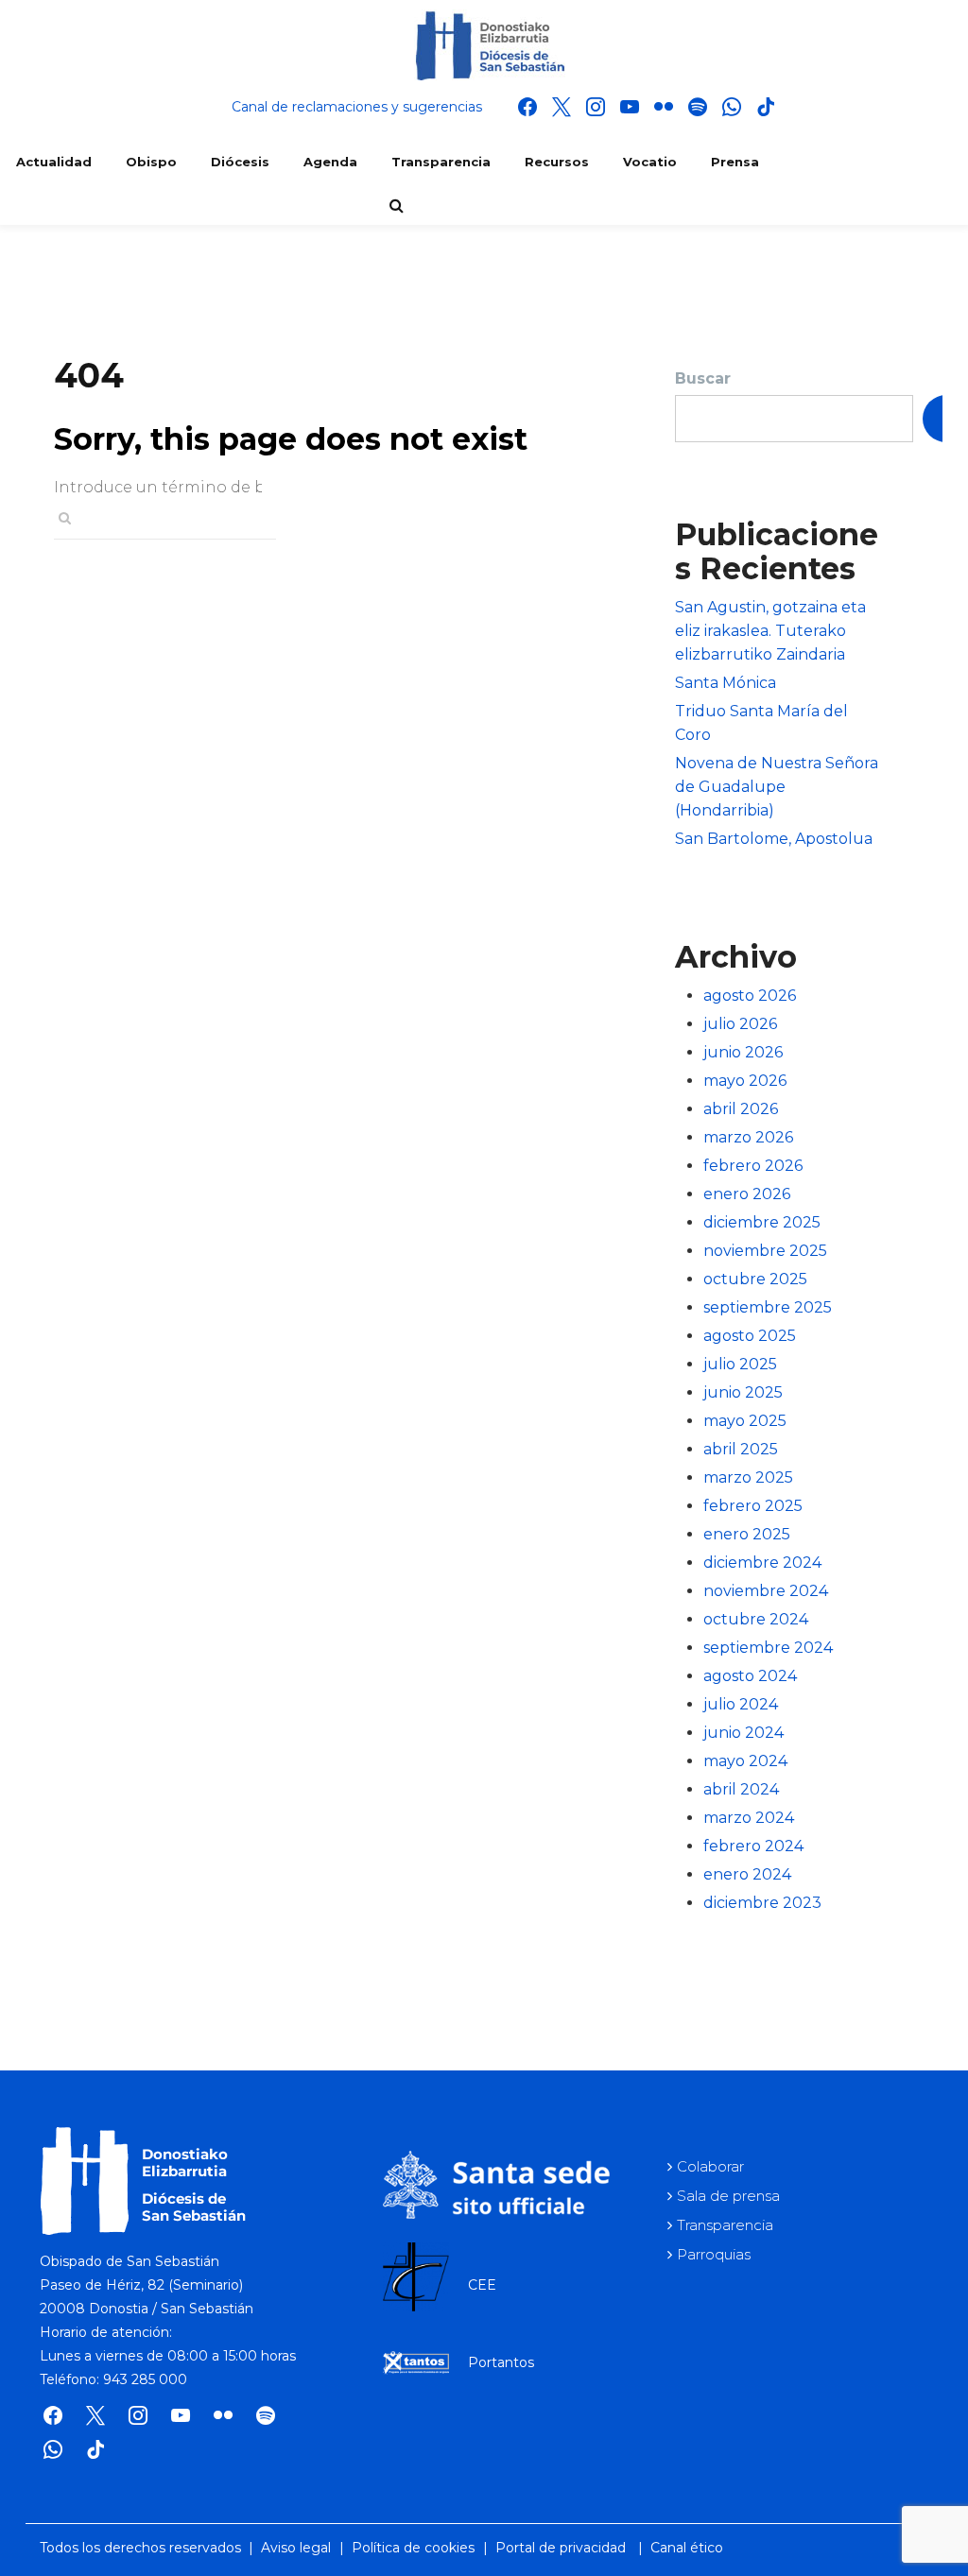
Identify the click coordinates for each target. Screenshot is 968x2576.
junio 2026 (743, 1052)
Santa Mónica (726, 683)
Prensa (735, 162)
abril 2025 (741, 1449)
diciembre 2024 (762, 1563)
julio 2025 (740, 1364)
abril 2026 (741, 1109)
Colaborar (710, 2166)
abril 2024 (741, 1789)
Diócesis (240, 162)
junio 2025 (743, 1392)
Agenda (330, 162)
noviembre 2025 (765, 1251)
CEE (482, 2285)
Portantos (501, 2362)
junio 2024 (743, 1733)
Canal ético (687, 2548)
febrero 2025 (753, 1506)
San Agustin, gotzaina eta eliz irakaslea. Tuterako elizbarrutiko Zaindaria (770, 631)
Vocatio (650, 162)
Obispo (151, 162)
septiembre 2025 (768, 1307)
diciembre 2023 (762, 1903)
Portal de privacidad (561, 2548)
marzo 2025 (748, 1477)
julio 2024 (741, 1704)
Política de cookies (413, 2548)
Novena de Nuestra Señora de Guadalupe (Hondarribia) (777, 787)
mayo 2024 (745, 1761)
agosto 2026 (750, 996)
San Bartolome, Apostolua (774, 839)
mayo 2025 (745, 1421)
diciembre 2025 (762, 1222)
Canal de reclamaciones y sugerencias (357, 107)
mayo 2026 (745, 1081)
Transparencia (441, 162)
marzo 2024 (749, 1818)
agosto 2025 (750, 1336)
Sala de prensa (728, 2196)
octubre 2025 (755, 1279)
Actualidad (54, 162)
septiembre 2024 (768, 1648)
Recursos (557, 162)
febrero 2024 (753, 1846)
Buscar (703, 378)
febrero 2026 (753, 1166)
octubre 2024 (756, 1619)
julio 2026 (740, 1024)
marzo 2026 (748, 1137)
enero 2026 (747, 1194)
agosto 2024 (750, 1676)
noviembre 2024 (766, 1591)
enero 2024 (747, 1874)
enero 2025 (747, 1534)
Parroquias (714, 2254)
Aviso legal (296, 2548)
